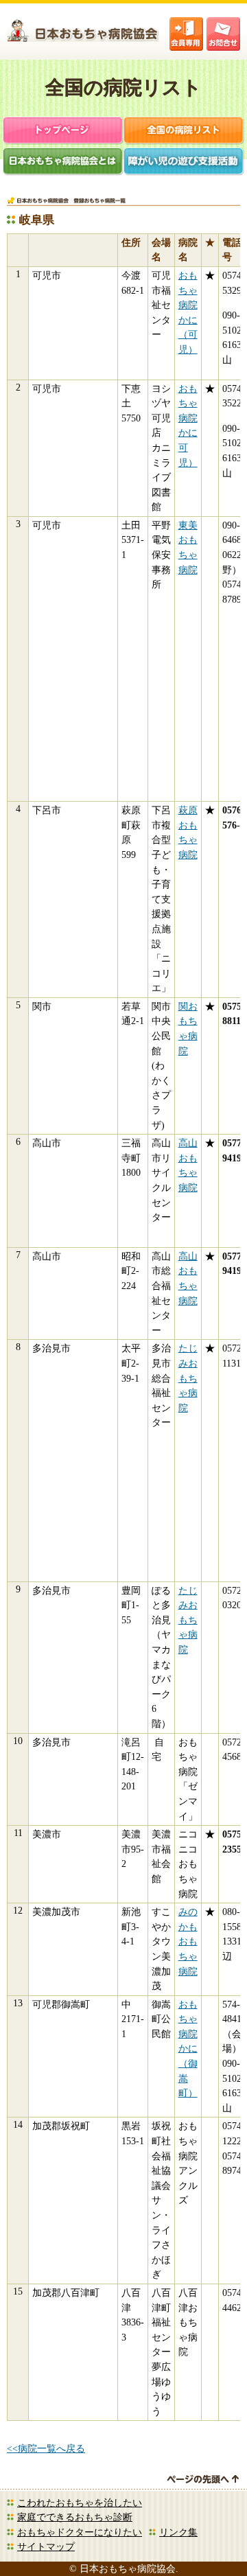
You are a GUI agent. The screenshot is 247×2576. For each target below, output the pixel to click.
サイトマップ (46, 2546)
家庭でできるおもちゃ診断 (75, 2517)
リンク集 (178, 2532)
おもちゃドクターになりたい (80, 2532)
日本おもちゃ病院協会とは (63, 162)
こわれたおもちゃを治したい (80, 2503)
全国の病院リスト (184, 131)
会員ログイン (186, 34)
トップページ (63, 131)
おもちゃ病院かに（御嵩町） (188, 2049)
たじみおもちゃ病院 (188, 1378)
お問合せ (223, 34)
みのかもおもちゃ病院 (188, 1941)
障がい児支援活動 (184, 162)
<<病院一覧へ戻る (46, 2448)
